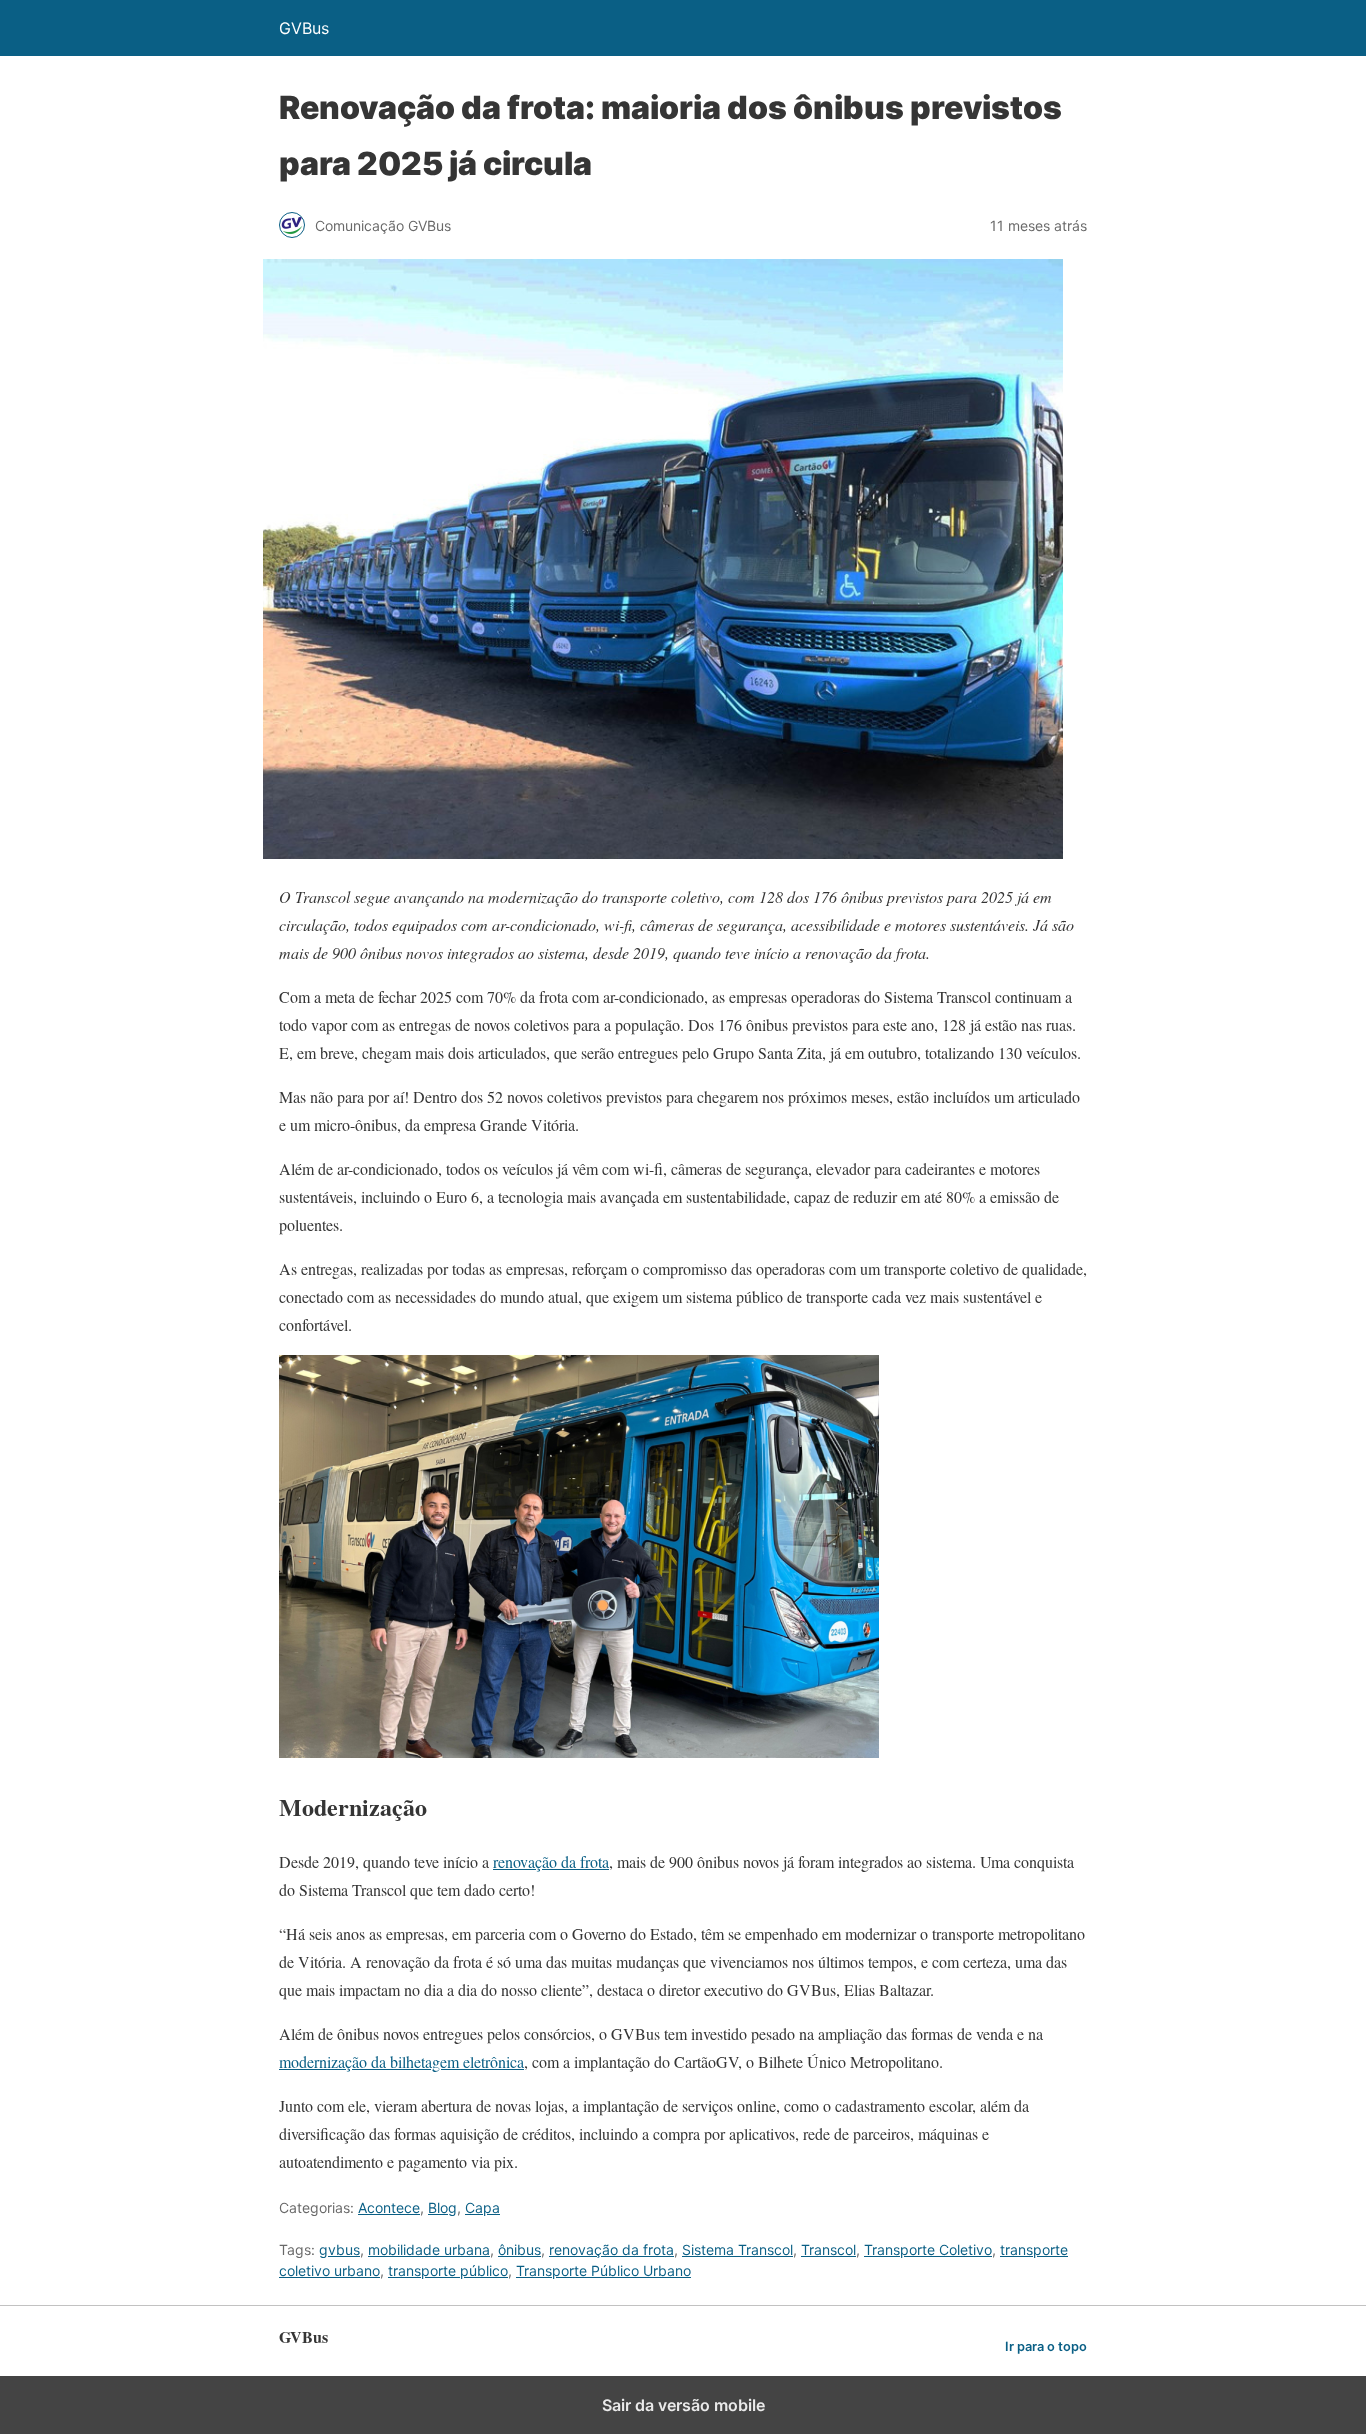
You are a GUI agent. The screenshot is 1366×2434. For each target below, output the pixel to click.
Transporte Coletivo (928, 2249)
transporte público (448, 2270)
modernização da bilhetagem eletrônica (401, 2061)
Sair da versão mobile (683, 2405)
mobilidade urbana (429, 2249)
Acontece (389, 2207)
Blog (442, 2207)
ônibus (519, 2249)
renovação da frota (551, 1861)
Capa (482, 2207)
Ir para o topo (1046, 2346)
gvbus (339, 2249)
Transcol (828, 2249)
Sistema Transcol (737, 2249)
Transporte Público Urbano (603, 2270)
